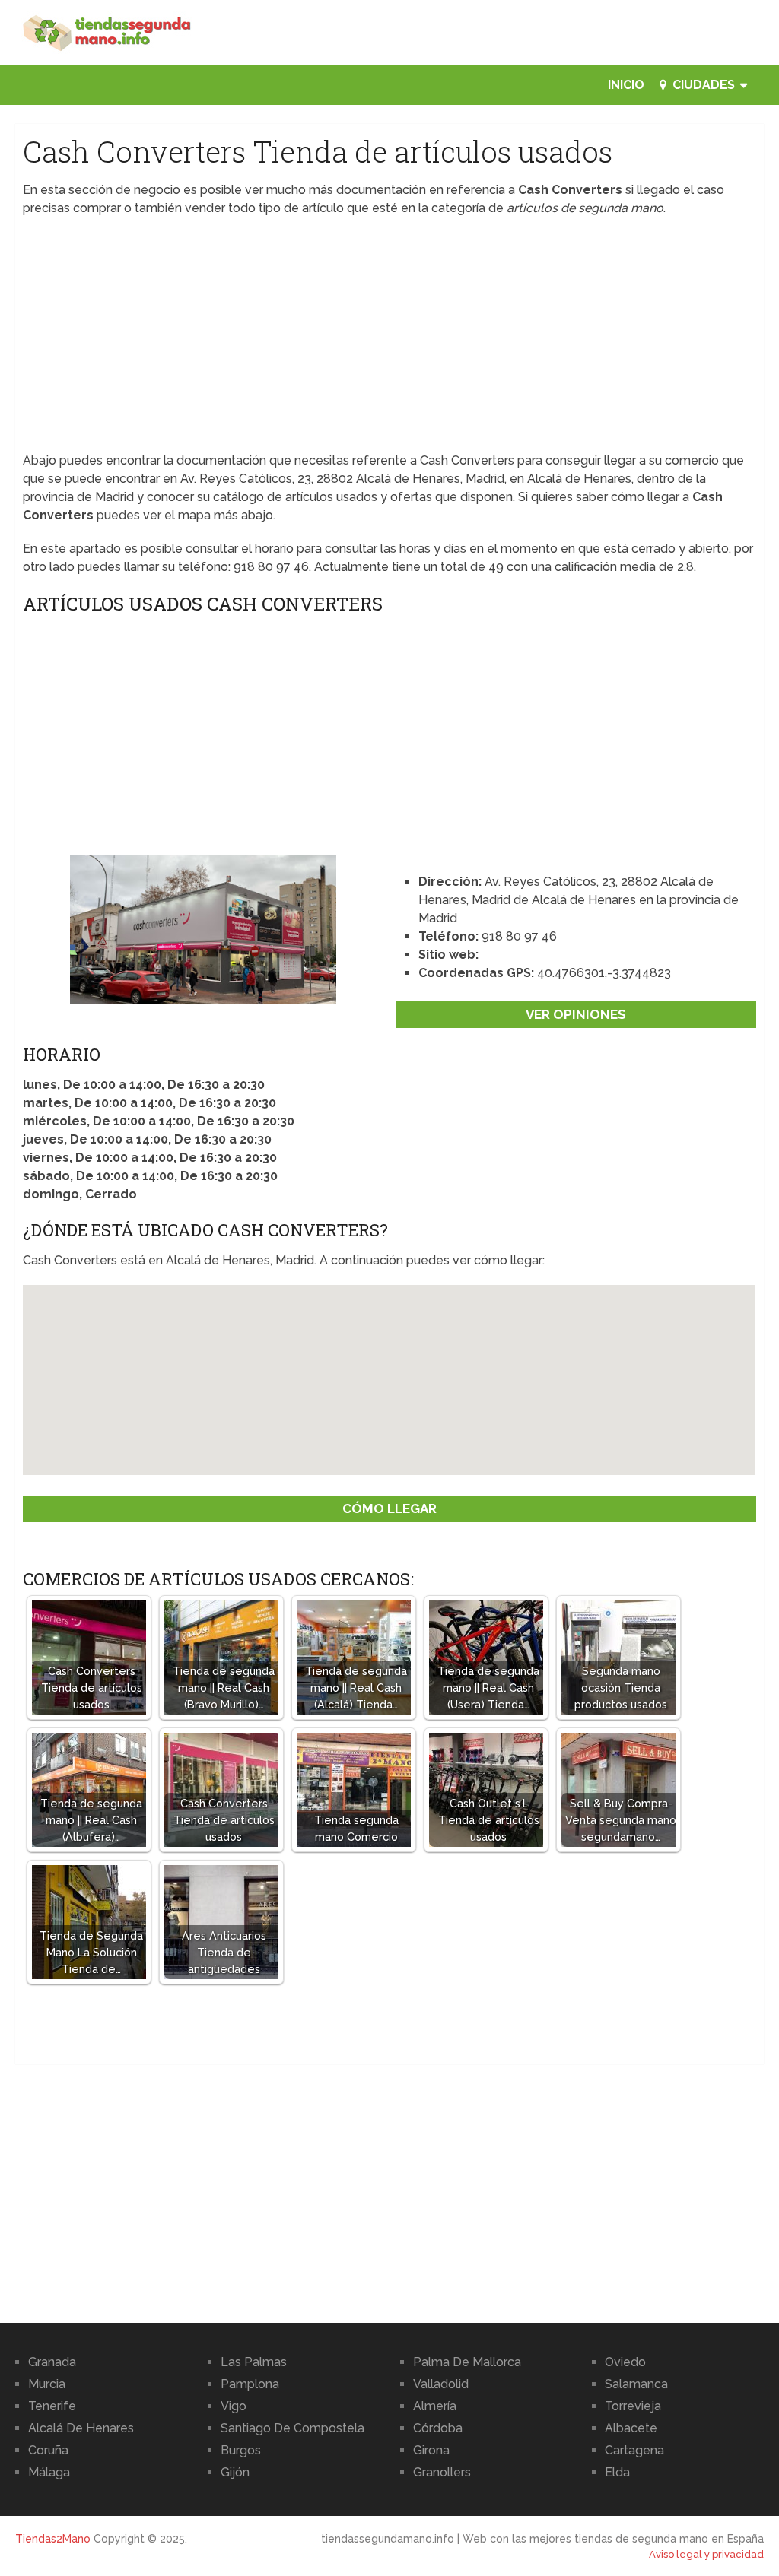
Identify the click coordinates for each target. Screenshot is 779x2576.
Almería (435, 2406)
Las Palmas (254, 2362)
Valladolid (441, 2384)
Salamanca (636, 2384)
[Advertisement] (389, 339)
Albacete (631, 2428)
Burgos (241, 2450)
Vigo (234, 2406)
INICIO (626, 85)
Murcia (47, 2384)
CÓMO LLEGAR (389, 1508)
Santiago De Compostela (293, 2428)
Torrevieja (633, 2406)
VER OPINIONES (576, 1014)
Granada (52, 2362)
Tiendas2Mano (53, 2539)
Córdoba (438, 2428)
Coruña (48, 2450)
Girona (431, 2450)
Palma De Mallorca (467, 2362)
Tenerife (52, 2406)
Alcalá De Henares (81, 2428)
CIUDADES (702, 85)
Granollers (442, 2472)
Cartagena (634, 2450)
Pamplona (250, 2384)
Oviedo (625, 2362)
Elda (617, 2472)
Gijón (235, 2472)
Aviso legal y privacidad (706, 2554)
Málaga (49, 2472)
